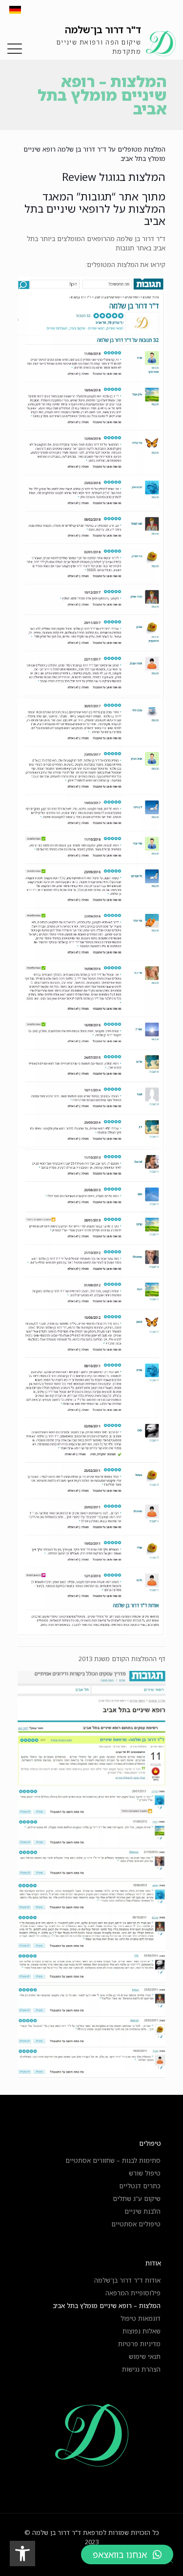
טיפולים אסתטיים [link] (136, 2224)
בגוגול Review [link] (94, 177)
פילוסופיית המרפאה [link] (133, 2293)
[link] (22, 2554)
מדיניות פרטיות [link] (139, 2344)
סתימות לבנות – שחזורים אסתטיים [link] (113, 2160)
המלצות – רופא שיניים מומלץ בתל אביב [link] (107, 2306)
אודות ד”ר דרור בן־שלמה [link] (127, 2280)
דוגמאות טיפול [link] (141, 2318)
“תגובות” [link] (96, 196)
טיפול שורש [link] (145, 2173)
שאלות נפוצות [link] (142, 2331)
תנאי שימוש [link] (145, 2356)
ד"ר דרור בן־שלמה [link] (103, 30)
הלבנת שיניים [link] (142, 2211)
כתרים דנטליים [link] (140, 2186)
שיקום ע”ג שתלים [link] (137, 2198)
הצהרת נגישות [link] (141, 2369)
